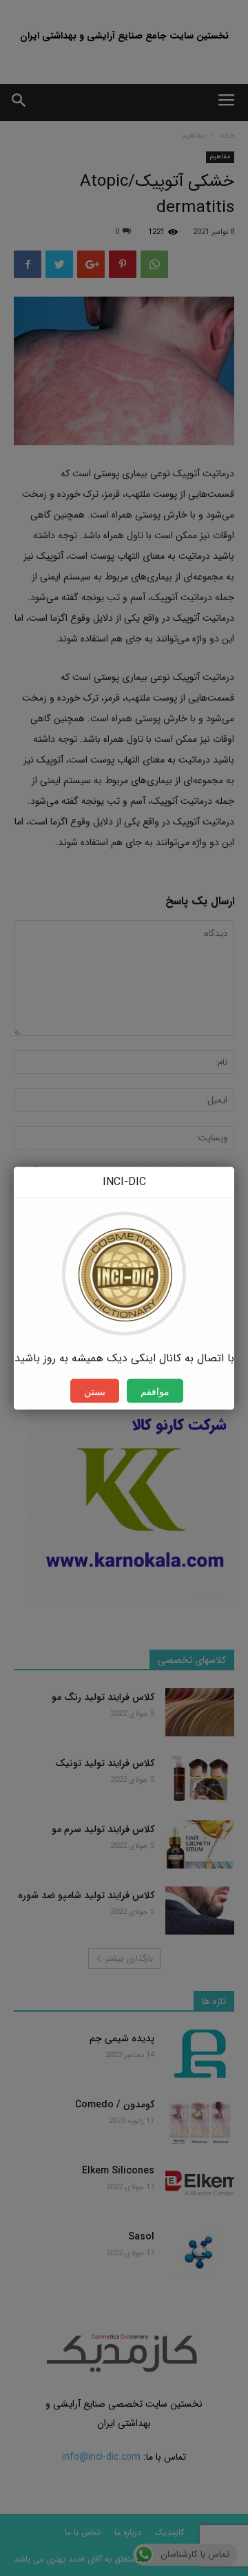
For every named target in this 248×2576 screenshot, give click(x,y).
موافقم (155, 1391)
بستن (95, 1391)
